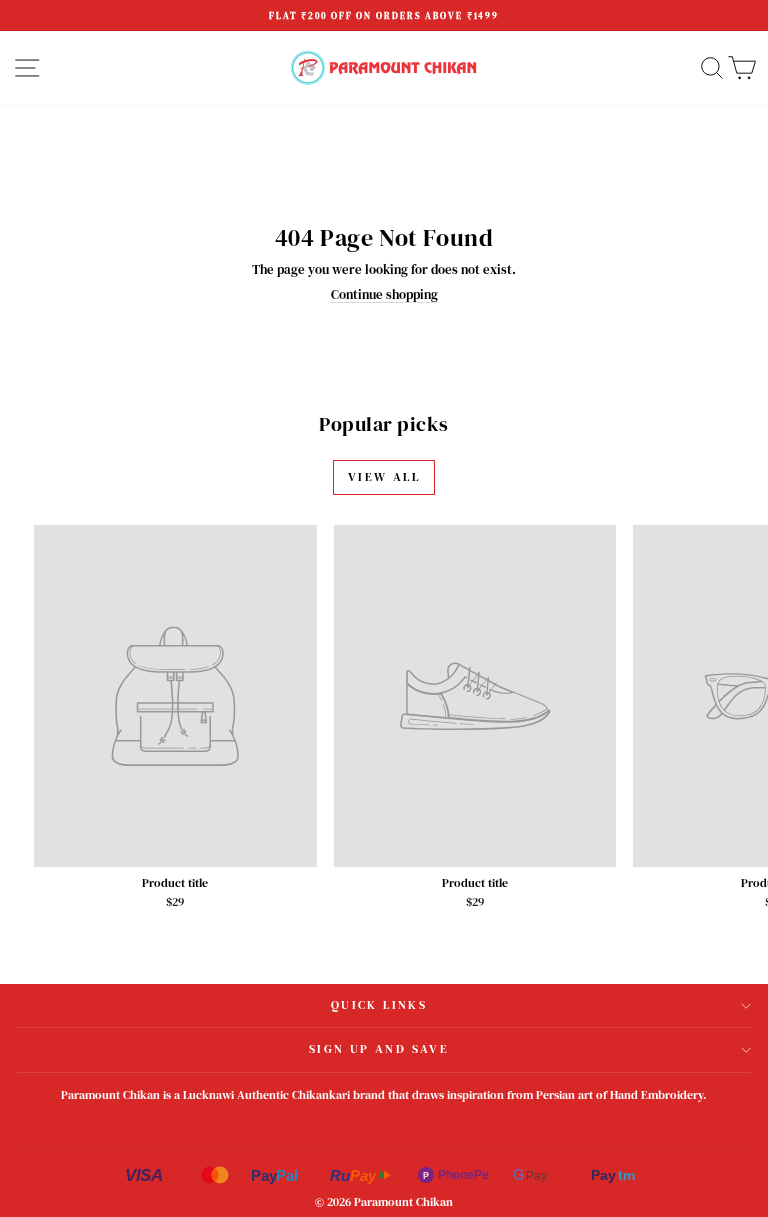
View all (384, 477)
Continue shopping (384, 294)
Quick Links (379, 1005)
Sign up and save (379, 1049)
